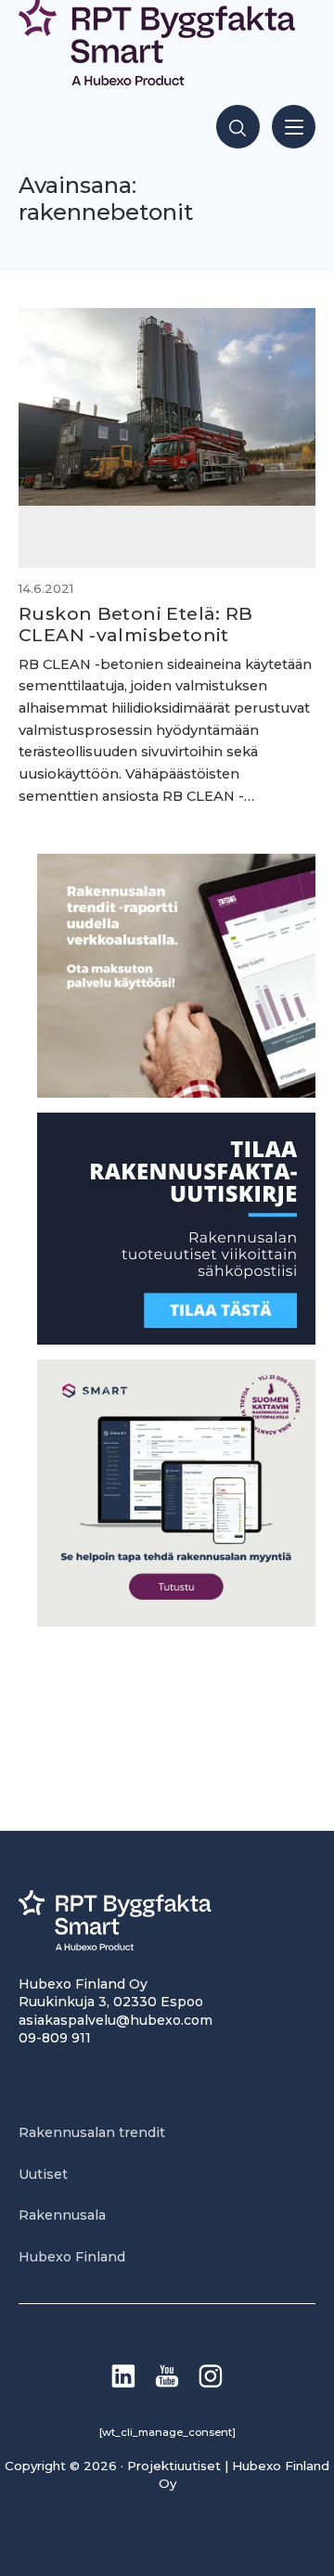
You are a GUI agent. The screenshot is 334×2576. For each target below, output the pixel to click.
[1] (176, 1340)
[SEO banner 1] (176, 1622)
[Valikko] (294, 127)
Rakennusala (62, 2215)
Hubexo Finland (72, 2257)
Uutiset (43, 2174)
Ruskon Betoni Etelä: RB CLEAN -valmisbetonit (136, 624)
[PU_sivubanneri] (176, 1093)
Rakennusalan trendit (92, 2132)
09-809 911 (55, 2038)
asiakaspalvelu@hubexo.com (116, 2020)
